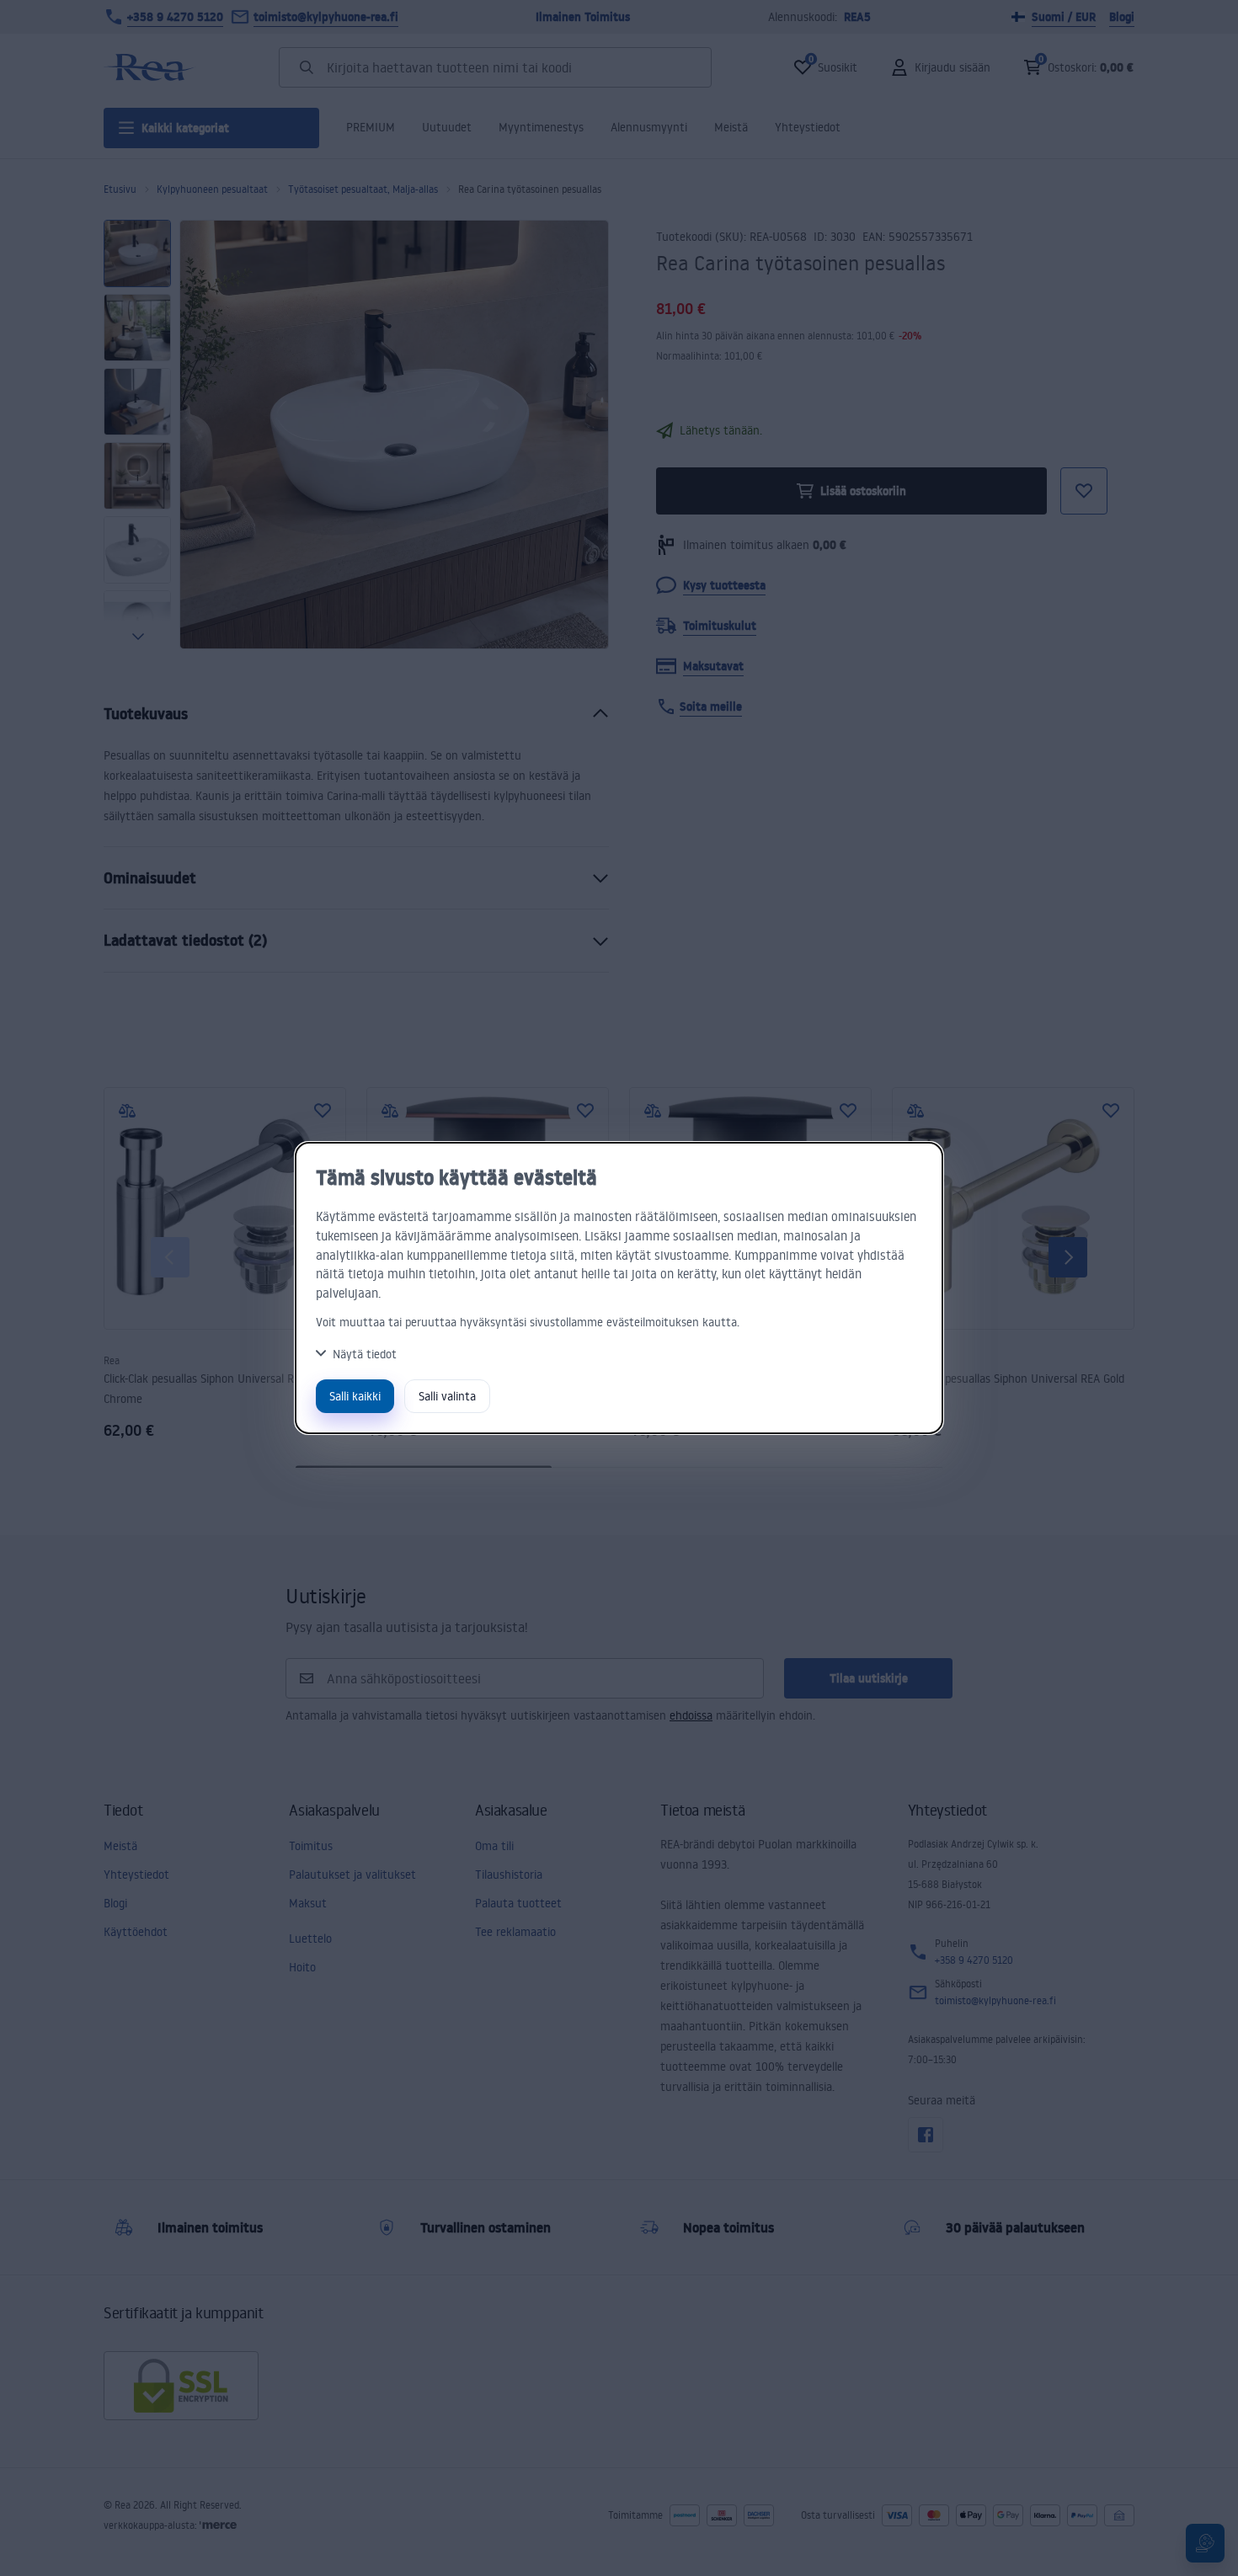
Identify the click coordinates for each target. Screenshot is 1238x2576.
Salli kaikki (355, 1396)
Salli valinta (447, 1396)
